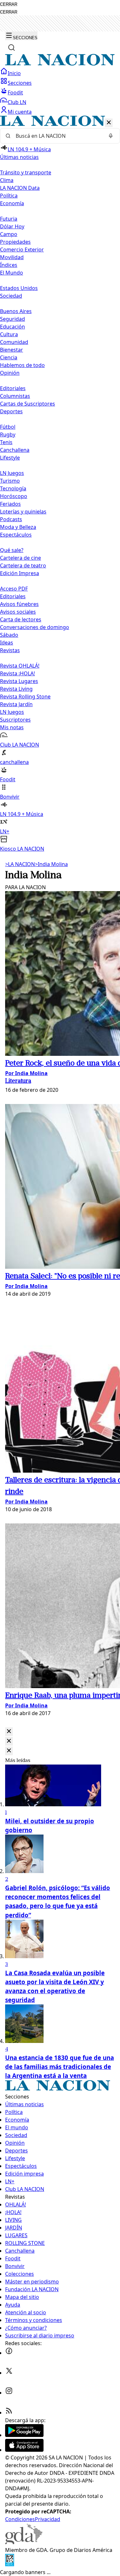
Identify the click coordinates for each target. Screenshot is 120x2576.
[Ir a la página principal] (60, 64)
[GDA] (24, 2542)
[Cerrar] (109, 123)
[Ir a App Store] (24, 2450)
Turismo (10, 481)
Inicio (14, 73)
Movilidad (12, 257)
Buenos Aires (16, 311)
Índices (9, 265)
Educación (12, 327)
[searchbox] (57, 136)
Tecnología (13, 488)
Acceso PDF (14, 589)
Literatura (18, 1081)
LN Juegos (12, 473)
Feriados (10, 504)
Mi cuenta (20, 112)
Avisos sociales (18, 612)
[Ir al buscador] (12, 48)
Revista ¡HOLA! (17, 673)
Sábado (9, 635)
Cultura (9, 334)
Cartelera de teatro (23, 565)
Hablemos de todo (22, 365)
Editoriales (13, 388)
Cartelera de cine (20, 558)
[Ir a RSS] (9, 2413)
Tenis (6, 442)
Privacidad (48, 2519)
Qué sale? (12, 550)
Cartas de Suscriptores (28, 404)
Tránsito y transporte (26, 172)
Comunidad (14, 342)
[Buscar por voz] (111, 136)
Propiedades (15, 242)
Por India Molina (26, 1073)
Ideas (7, 643)
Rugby (8, 434)
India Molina (51, 864)
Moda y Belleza (18, 527)
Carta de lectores (21, 619)
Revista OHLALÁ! (20, 666)
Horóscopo (14, 496)
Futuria (9, 219)
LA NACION (20, 864)
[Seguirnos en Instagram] (9, 2393)
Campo (9, 234)
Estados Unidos (19, 288)
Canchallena (15, 450)
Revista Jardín (16, 704)
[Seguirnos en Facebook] (9, 2353)
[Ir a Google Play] (24, 2435)
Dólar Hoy (12, 226)
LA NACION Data (20, 188)
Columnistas (15, 396)
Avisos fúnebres (19, 604)
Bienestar (12, 350)
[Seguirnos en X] (9, 2373)
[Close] (9, 1732)
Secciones (20, 83)
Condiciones (20, 2519)
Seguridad (12, 319)
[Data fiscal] (10, 2564)
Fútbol (8, 427)
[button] (60, 484)
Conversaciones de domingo (35, 627)
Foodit (15, 92)
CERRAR (9, 4)
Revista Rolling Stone (25, 697)
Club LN (17, 102)
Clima (7, 180)
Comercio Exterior (22, 250)
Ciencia (9, 357)
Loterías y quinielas (23, 512)
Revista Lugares (19, 681)
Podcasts (11, 519)
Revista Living (16, 689)
